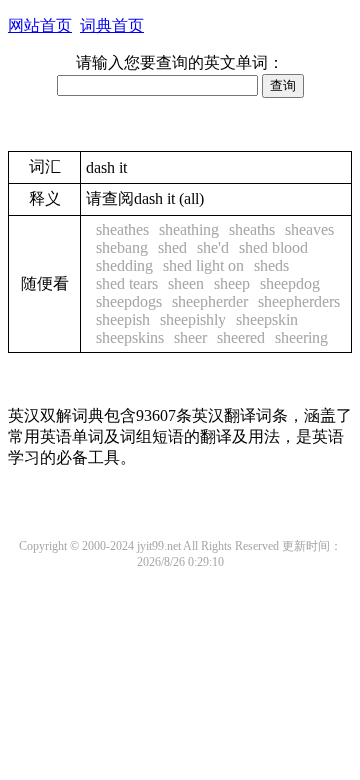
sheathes (122, 229)
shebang (122, 247)
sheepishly (193, 319)
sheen (186, 283)
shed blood (273, 247)
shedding (124, 265)
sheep (232, 283)
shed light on (203, 265)
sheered (241, 337)
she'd (213, 247)
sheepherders (299, 301)
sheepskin (267, 319)
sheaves (309, 229)
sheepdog (290, 283)
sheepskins (130, 337)
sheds (271, 265)
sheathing (189, 229)
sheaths (252, 229)
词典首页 (112, 25)
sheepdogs (129, 301)
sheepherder (210, 301)
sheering (301, 337)
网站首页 (40, 25)
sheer (190, 337)
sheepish (123, 319)
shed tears (127, 283)
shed (172, 247)
